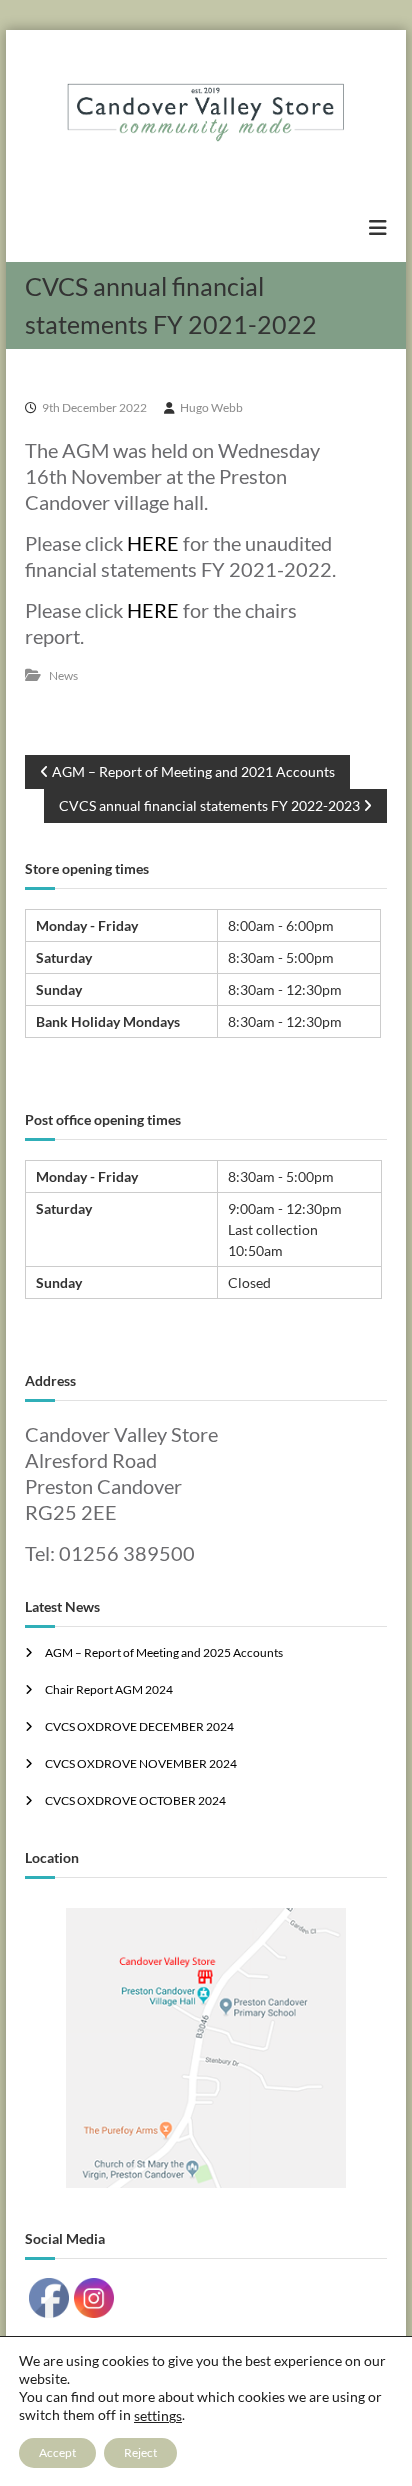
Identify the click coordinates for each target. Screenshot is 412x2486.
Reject (140, 2452)
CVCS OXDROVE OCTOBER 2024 (135, 1800)
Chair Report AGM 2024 (109, 1689)
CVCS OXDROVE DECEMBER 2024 (139, 1726)
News (63, 675)
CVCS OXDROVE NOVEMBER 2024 (141, 1763)
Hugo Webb (211, 407)
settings (158, 2415)
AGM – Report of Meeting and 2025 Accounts (164, 1652)
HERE (153, 543)
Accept (57, 2452)
